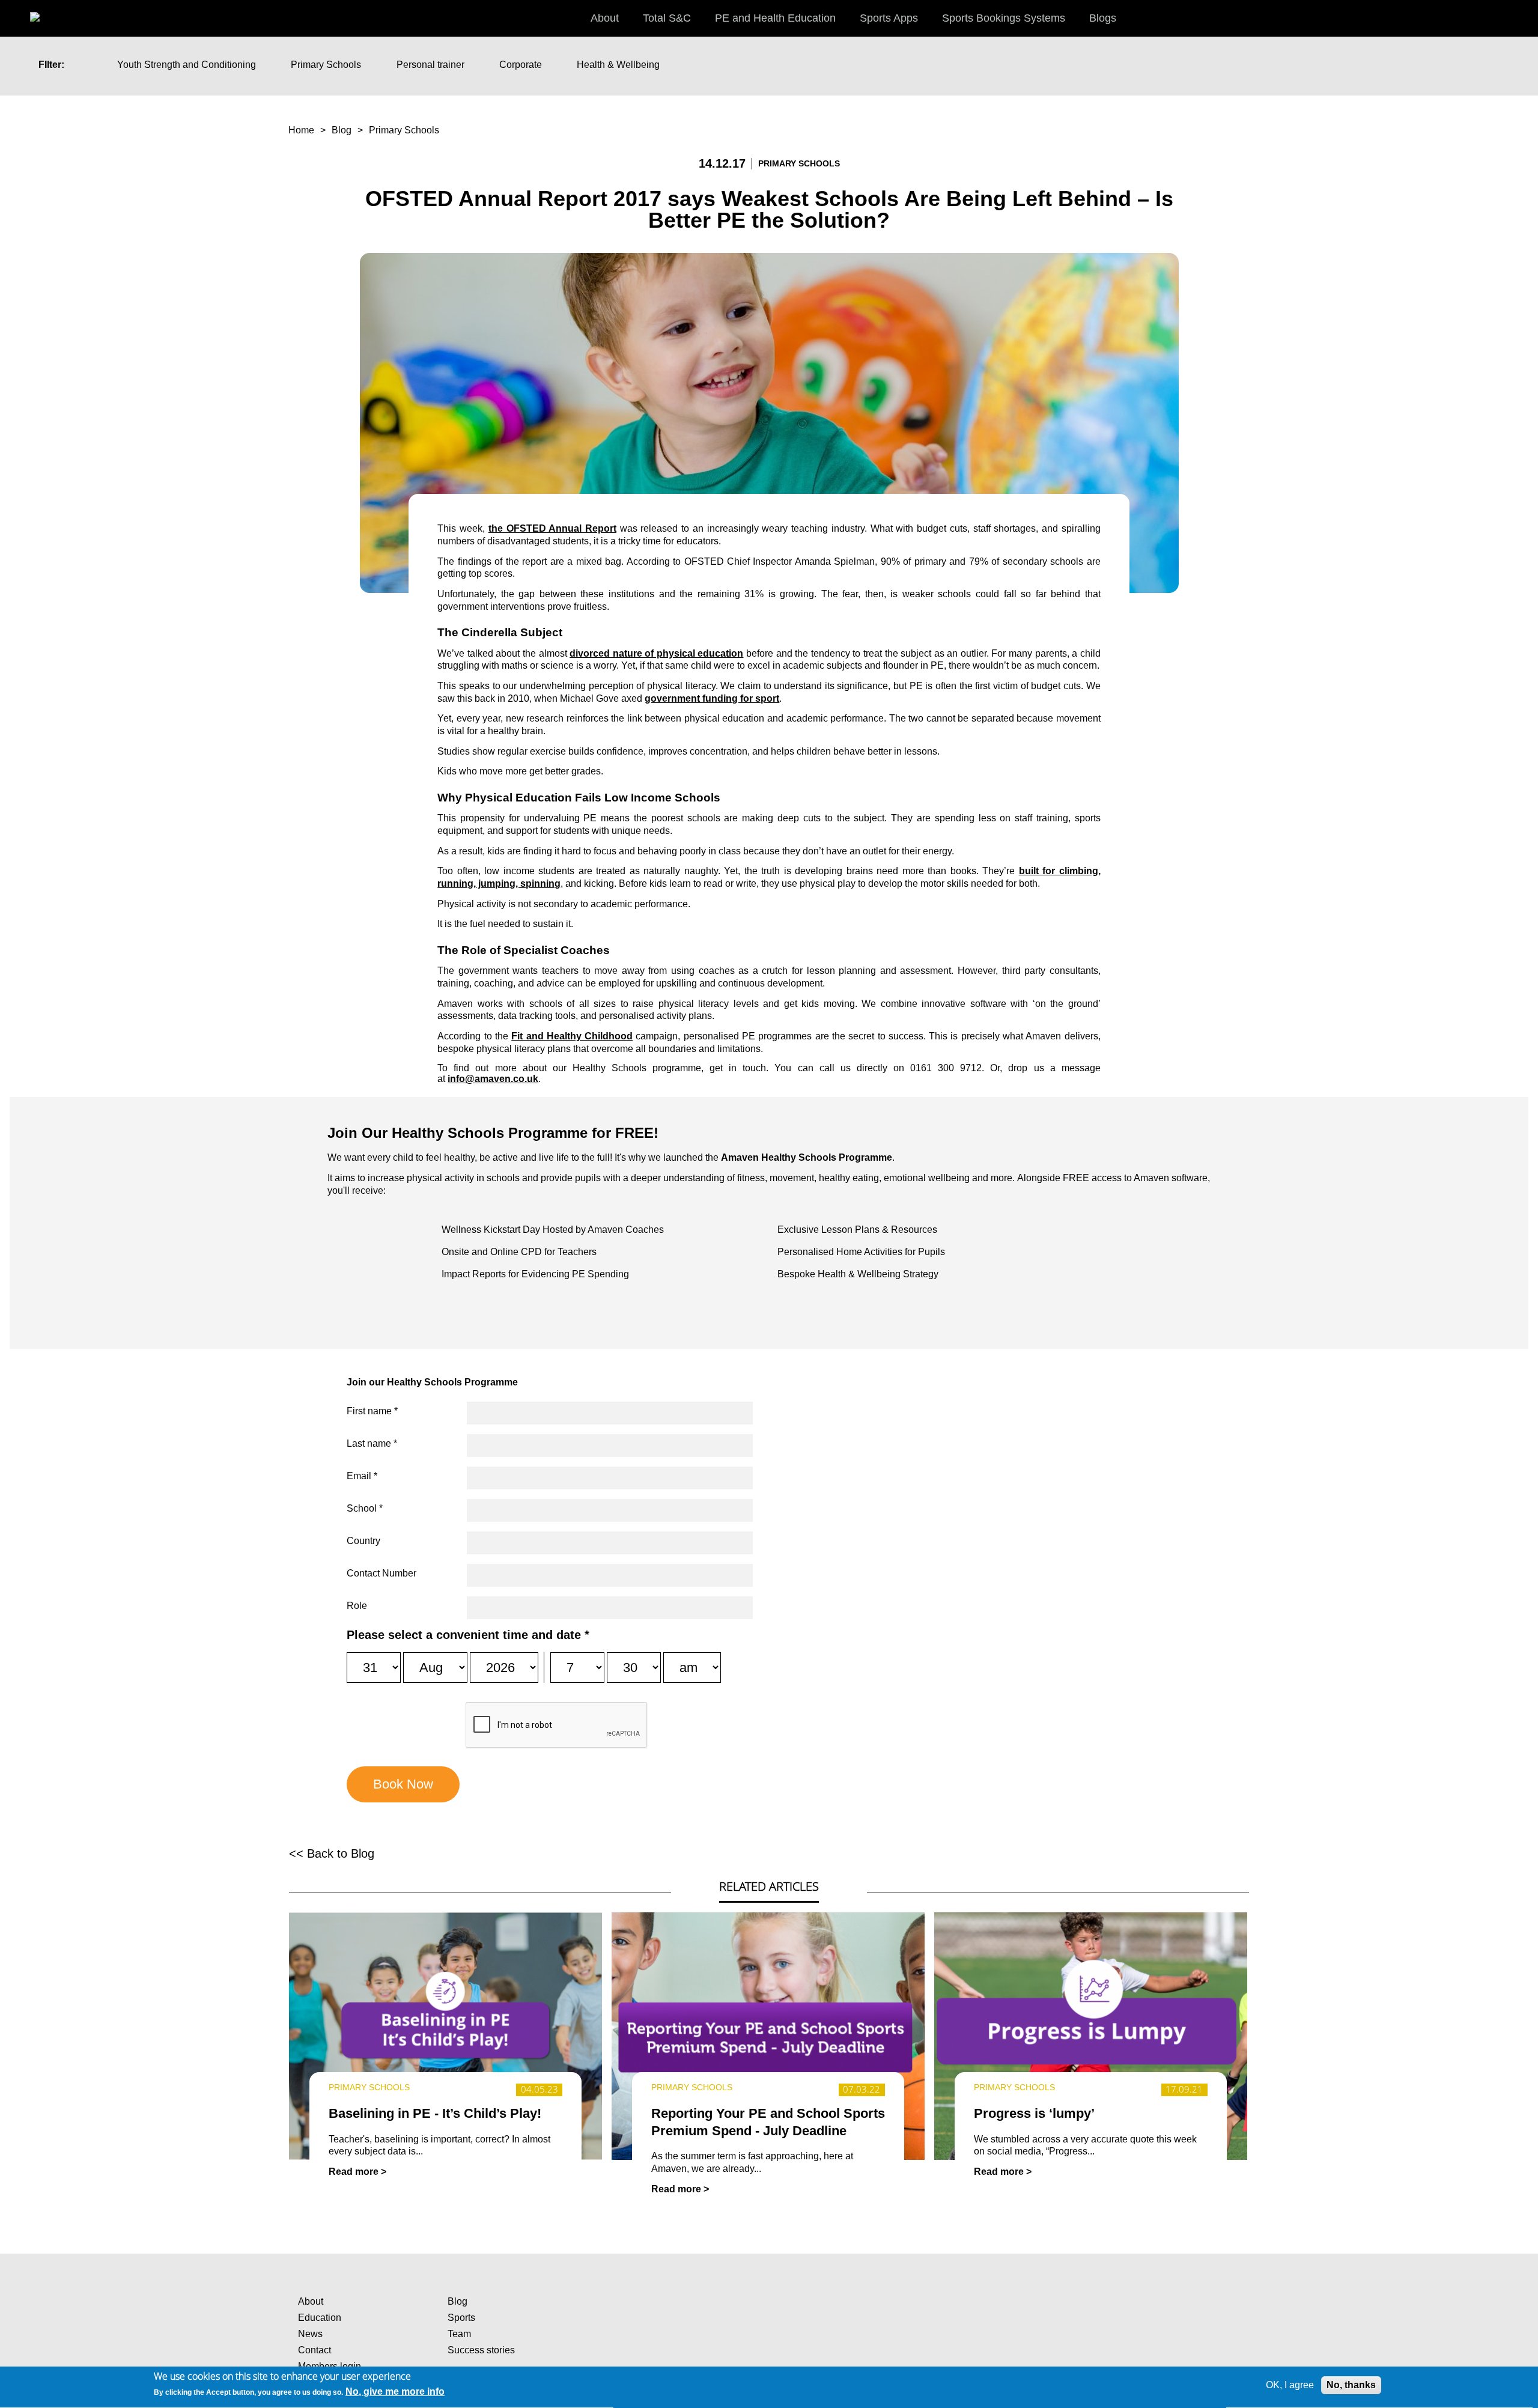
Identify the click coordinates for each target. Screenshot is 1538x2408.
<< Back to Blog (332, 1853)
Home (301, 130)
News (310, 2334)
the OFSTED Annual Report (552, 528)
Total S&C (667, 18)
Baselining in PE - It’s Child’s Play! (435, 2113)
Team (459, 2334)
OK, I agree (1290, 2385)
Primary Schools (326, 65)
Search (1517, 17)
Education (320, 2318)
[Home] (48, 12)
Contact (315, 2350)
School (365, 1508)
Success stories (481, 2350)
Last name (372, 1443)
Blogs (1103, 18)
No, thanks (1351, 2385)
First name (372, 1411)
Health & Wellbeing (618, 65)
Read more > (357, 2172)
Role (357, 1606)
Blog (342, 130)
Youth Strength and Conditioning (187, 65)
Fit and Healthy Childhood (572, 1036)
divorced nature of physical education (656, 653)
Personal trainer (430, 65)
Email (362, 1476)
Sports (461, 2318)
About (311, 2301)
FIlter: (51, 65)
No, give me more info (395, 2392)
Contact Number (381, 1573)
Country (363, 1541)
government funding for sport (712, 698)
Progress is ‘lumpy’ (1034, 2113)
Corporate (521, 65)
